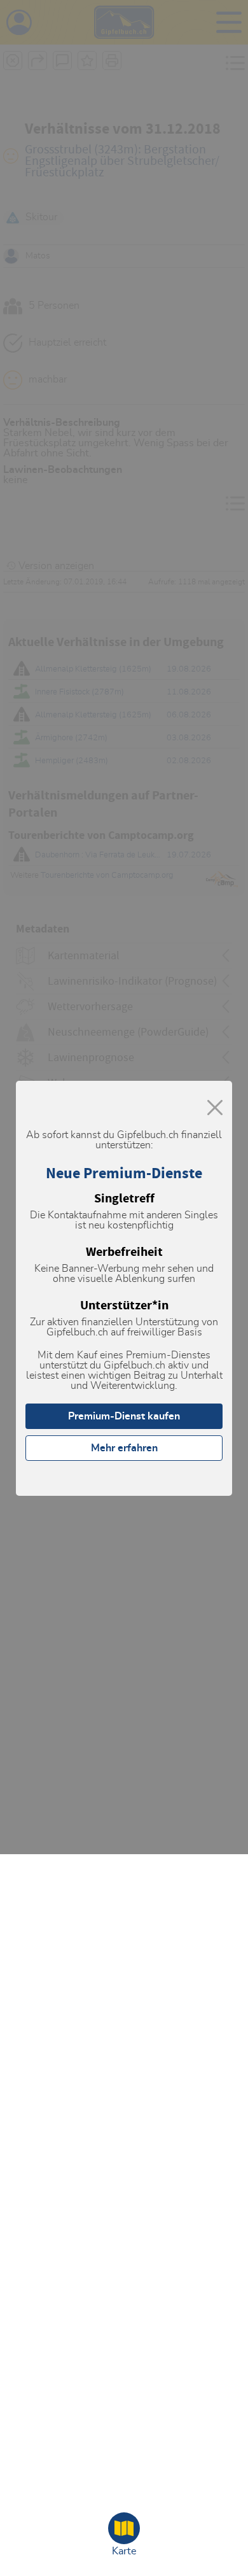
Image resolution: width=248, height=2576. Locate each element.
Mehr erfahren (124, 1448)
